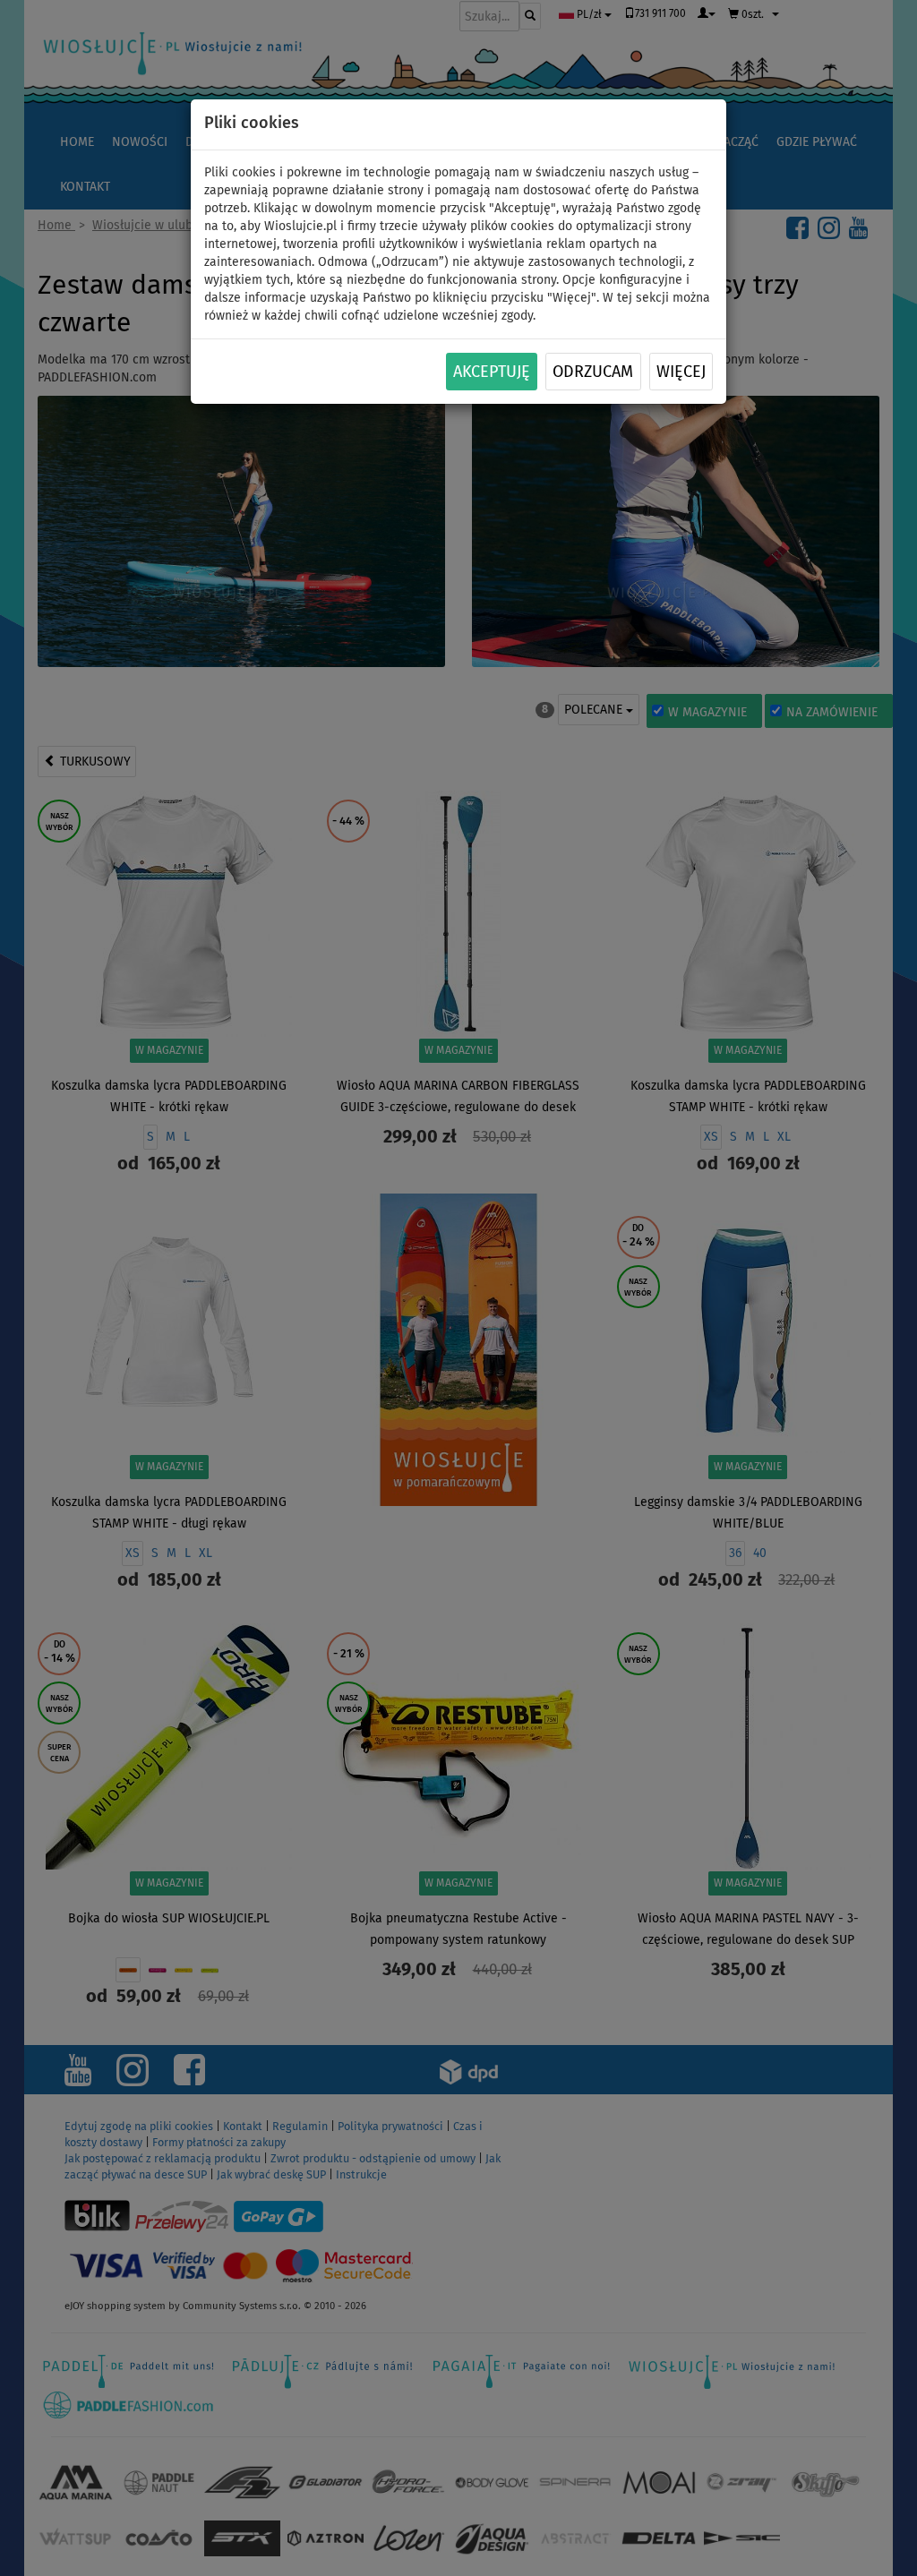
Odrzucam (593, 372)
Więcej (681, 372)
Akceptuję (492, 372)
